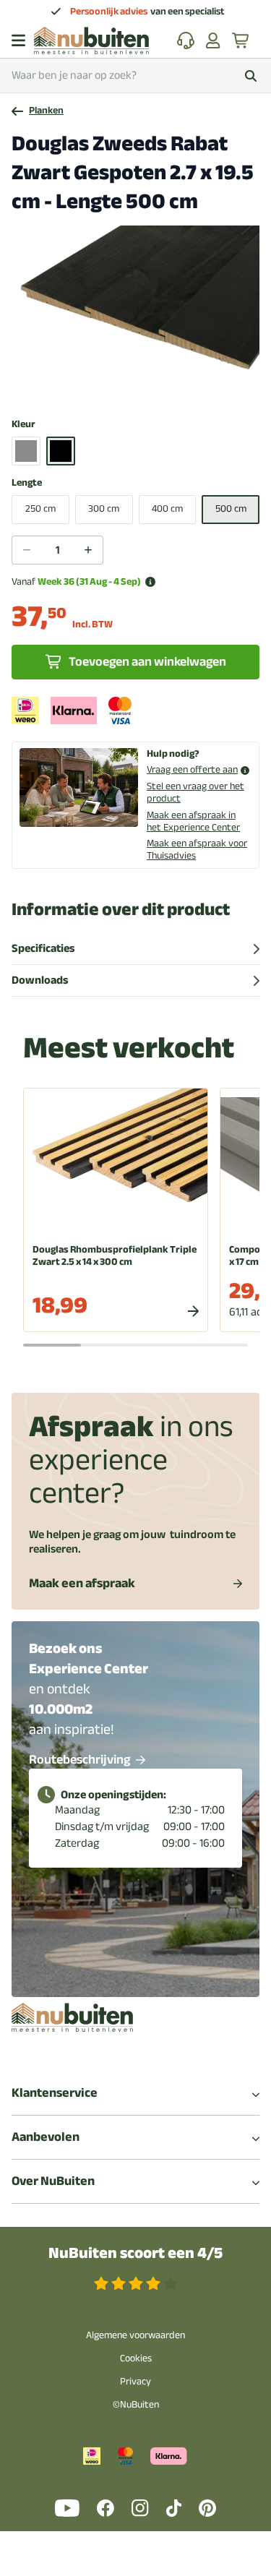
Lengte (27, 483)
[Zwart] (61, 451)
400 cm (167, 508)
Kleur (23, 425)
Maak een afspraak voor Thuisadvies (197, 849)
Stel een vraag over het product (195, 792)
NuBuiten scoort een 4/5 (135, 2253)
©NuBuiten (136, 2404)
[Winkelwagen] (241, 40)
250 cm (40, 508)
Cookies (136, 2358)
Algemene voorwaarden (135, 2335)
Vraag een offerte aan (192, 770)
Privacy (135, 2381)
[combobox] (135, 76)
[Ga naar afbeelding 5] (150, 387)
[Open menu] (18, 40)
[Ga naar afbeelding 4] (139, 387)
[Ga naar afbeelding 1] (104, 387)
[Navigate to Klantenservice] (186, 40)
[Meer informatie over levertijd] (150, 582)
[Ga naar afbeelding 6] (162, 387)
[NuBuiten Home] (91, 40)
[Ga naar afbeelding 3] (127, 387)
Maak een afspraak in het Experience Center (193, 821)
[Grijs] (26, 451)
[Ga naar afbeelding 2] (116, 387)
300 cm (104, 508)
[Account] (213, 40)
